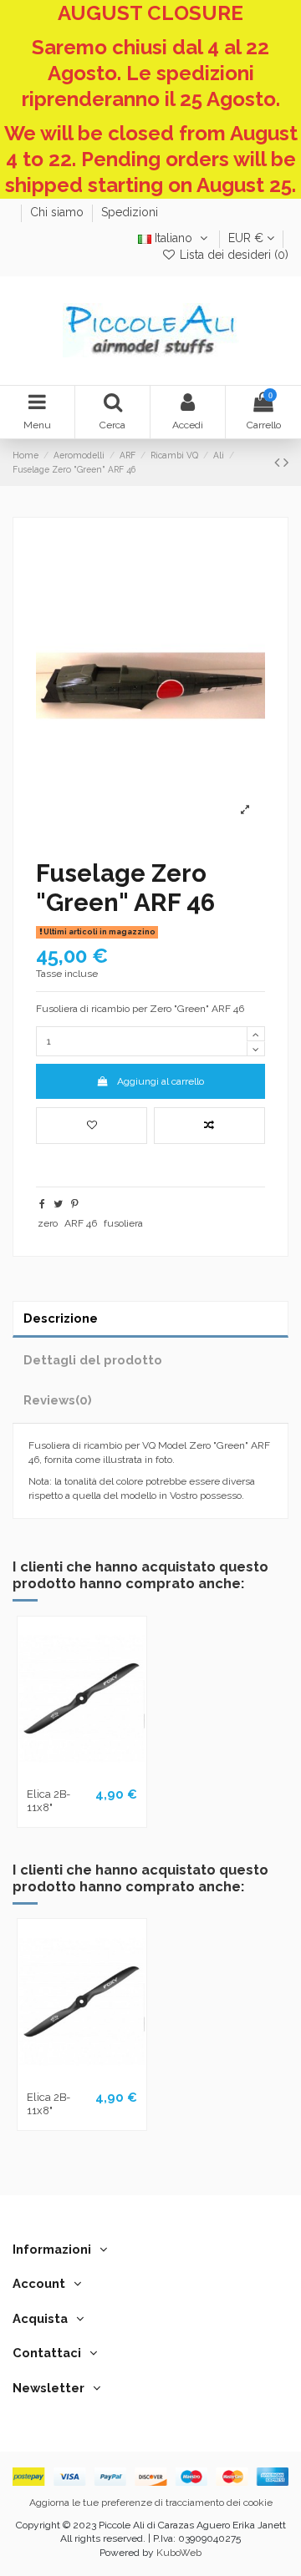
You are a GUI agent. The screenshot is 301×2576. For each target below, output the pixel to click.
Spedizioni (130, 212)
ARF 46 (81, 1223)
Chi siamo (59, 212)
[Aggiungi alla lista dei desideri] (92, 1126)
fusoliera (123, 1223)
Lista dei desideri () (232, 255)
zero (48, 1223)
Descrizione (61, 1318)
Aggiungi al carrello (161, 1081)
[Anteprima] (102, 1775)
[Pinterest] (75, 1204)
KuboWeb (179, 2553)
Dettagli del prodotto (93, 1360)
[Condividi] (42, 1204)
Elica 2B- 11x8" (48, 1801)
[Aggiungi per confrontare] (209, 1126)
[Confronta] (82, 1775)
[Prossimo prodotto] (286, 462)
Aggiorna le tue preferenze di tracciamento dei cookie (151, 2503)
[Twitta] (58, 1204)
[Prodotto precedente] (279, 462)
